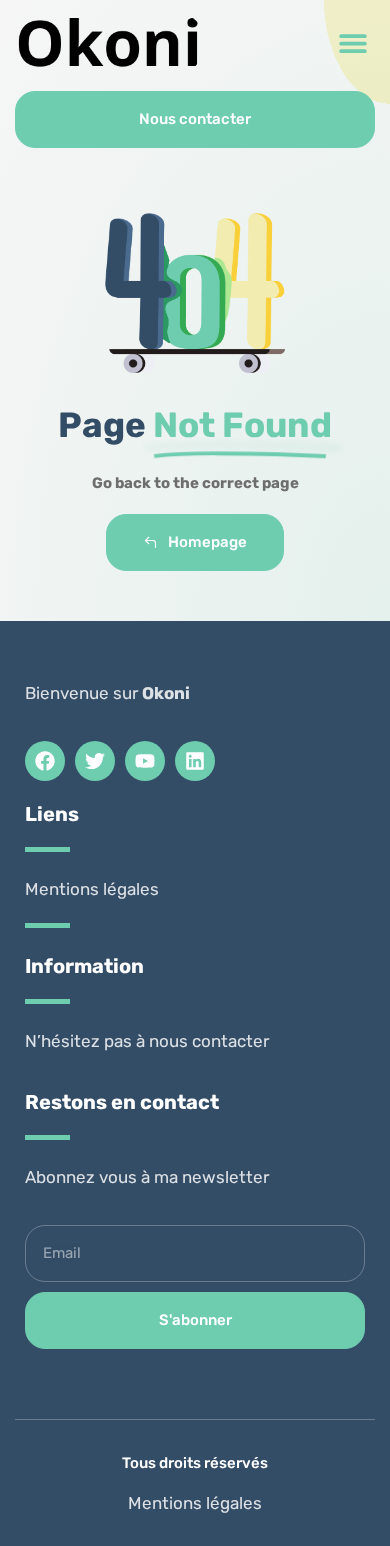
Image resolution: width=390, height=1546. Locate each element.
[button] (352, 42)
